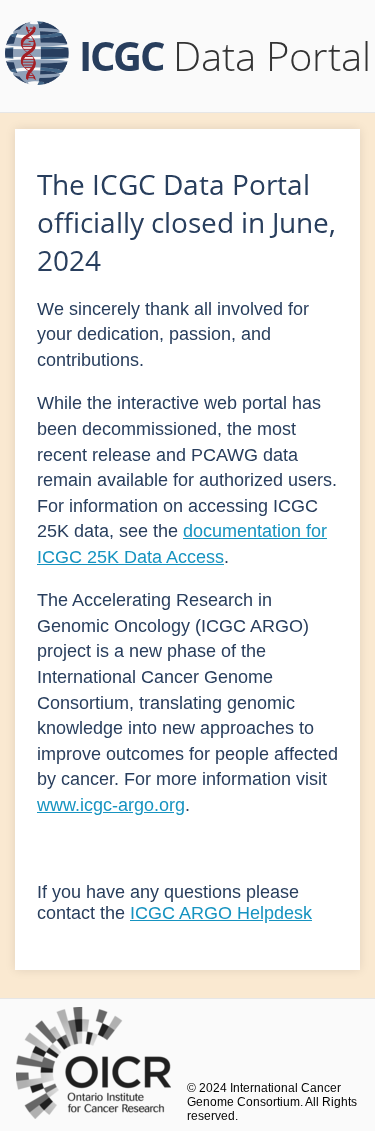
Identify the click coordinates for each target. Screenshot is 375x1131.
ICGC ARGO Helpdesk (221, 913)
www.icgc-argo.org (111, 805)
